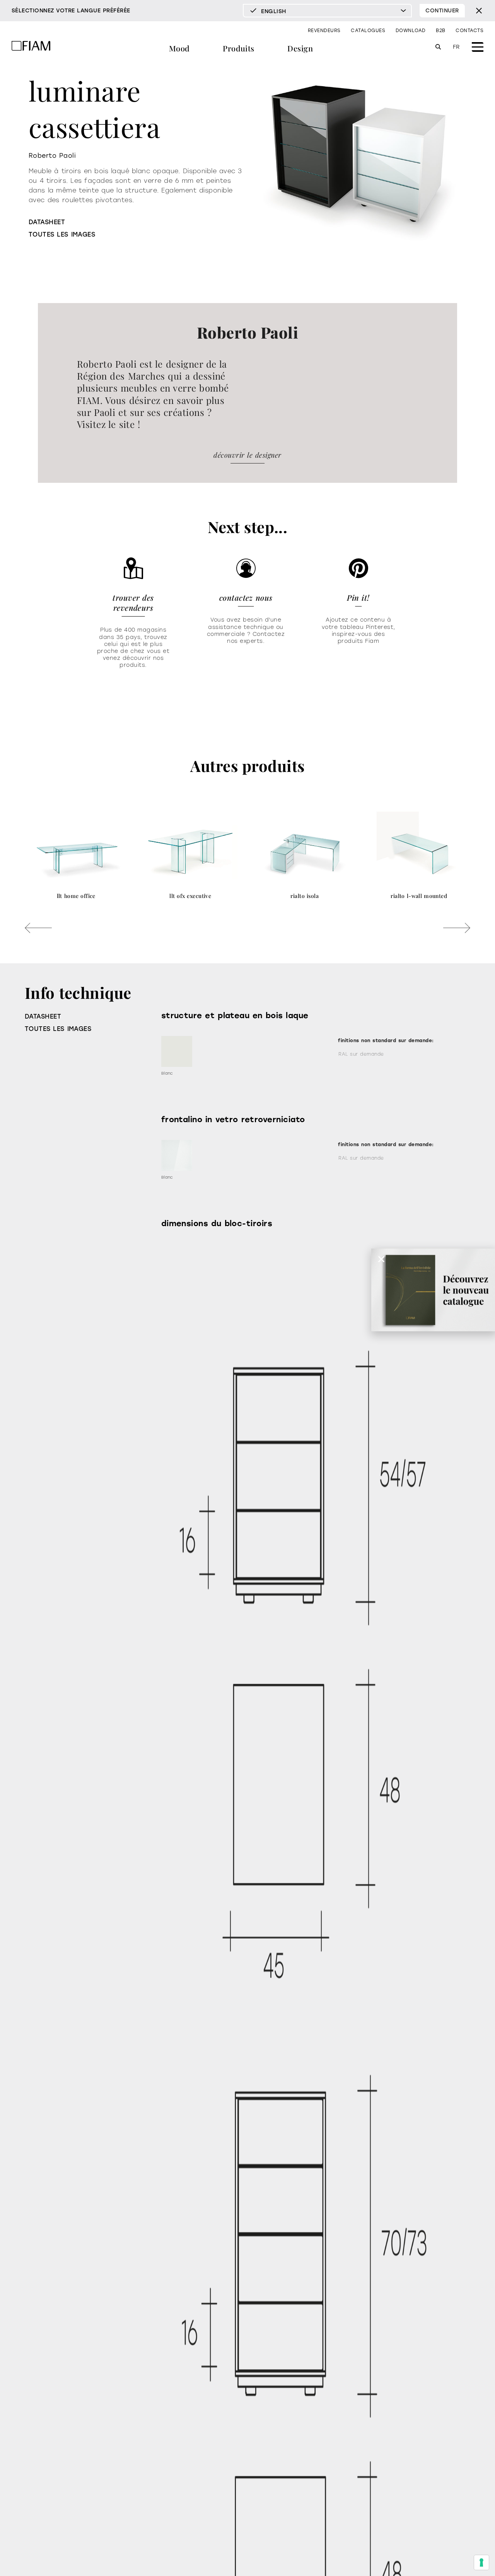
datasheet (47, 222)
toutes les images (62, 234)
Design (300, 48)
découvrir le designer (247, 455)
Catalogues (368, 31)
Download (411, 31)
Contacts (469, 31)
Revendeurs (324, 31)
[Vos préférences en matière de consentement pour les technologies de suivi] (481, 2562)
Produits (239, 48)
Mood (179, 48)
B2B (440, 31)
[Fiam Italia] (31, 47)
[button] (38, 928)
